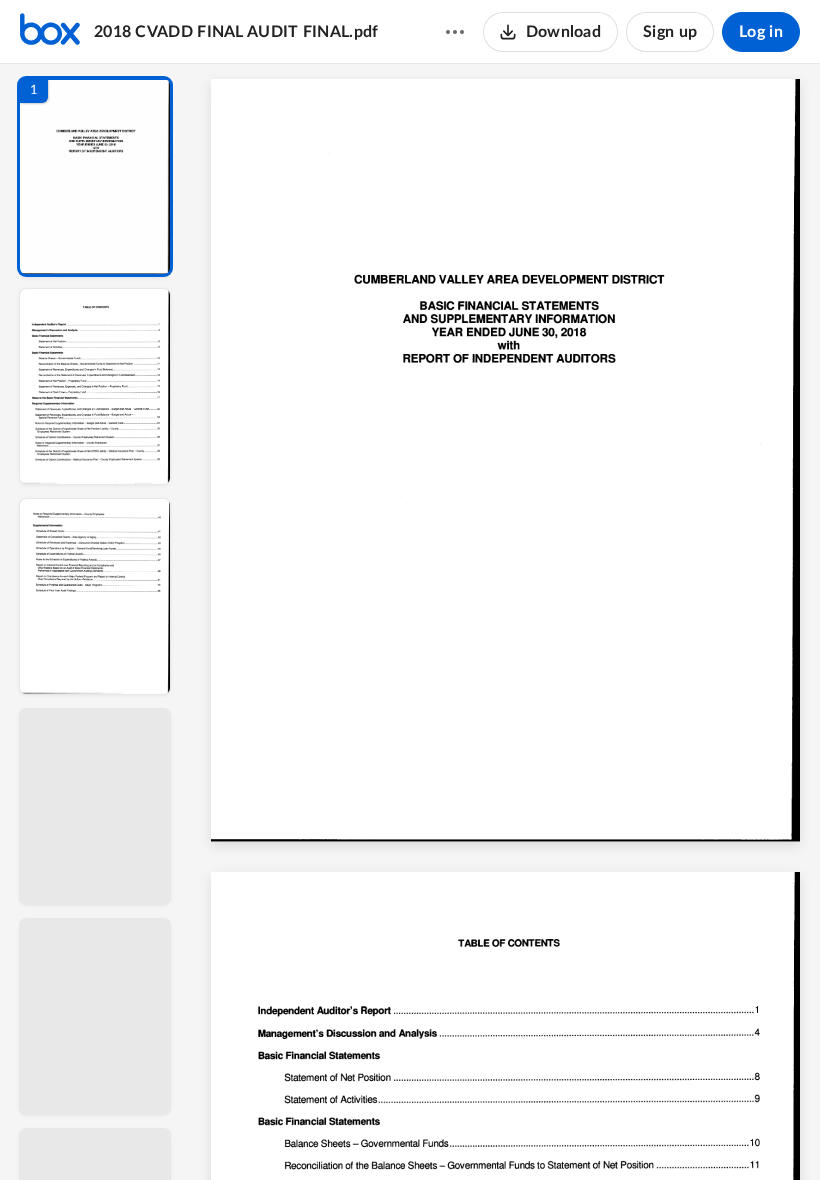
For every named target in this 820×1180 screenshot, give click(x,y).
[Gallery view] (654, 1131)
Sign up (670, 32)
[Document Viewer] (505, 622)
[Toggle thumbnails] (322, 1131)
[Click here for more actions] (455, 32)
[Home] (50, 32)
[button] (95, 176)
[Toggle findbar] (358, 1131)
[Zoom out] (508, 1131)
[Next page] (466, 1131)
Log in (761, 32)
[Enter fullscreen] (690, 1131)
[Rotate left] (616, 1131)
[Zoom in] (576, 1131)
